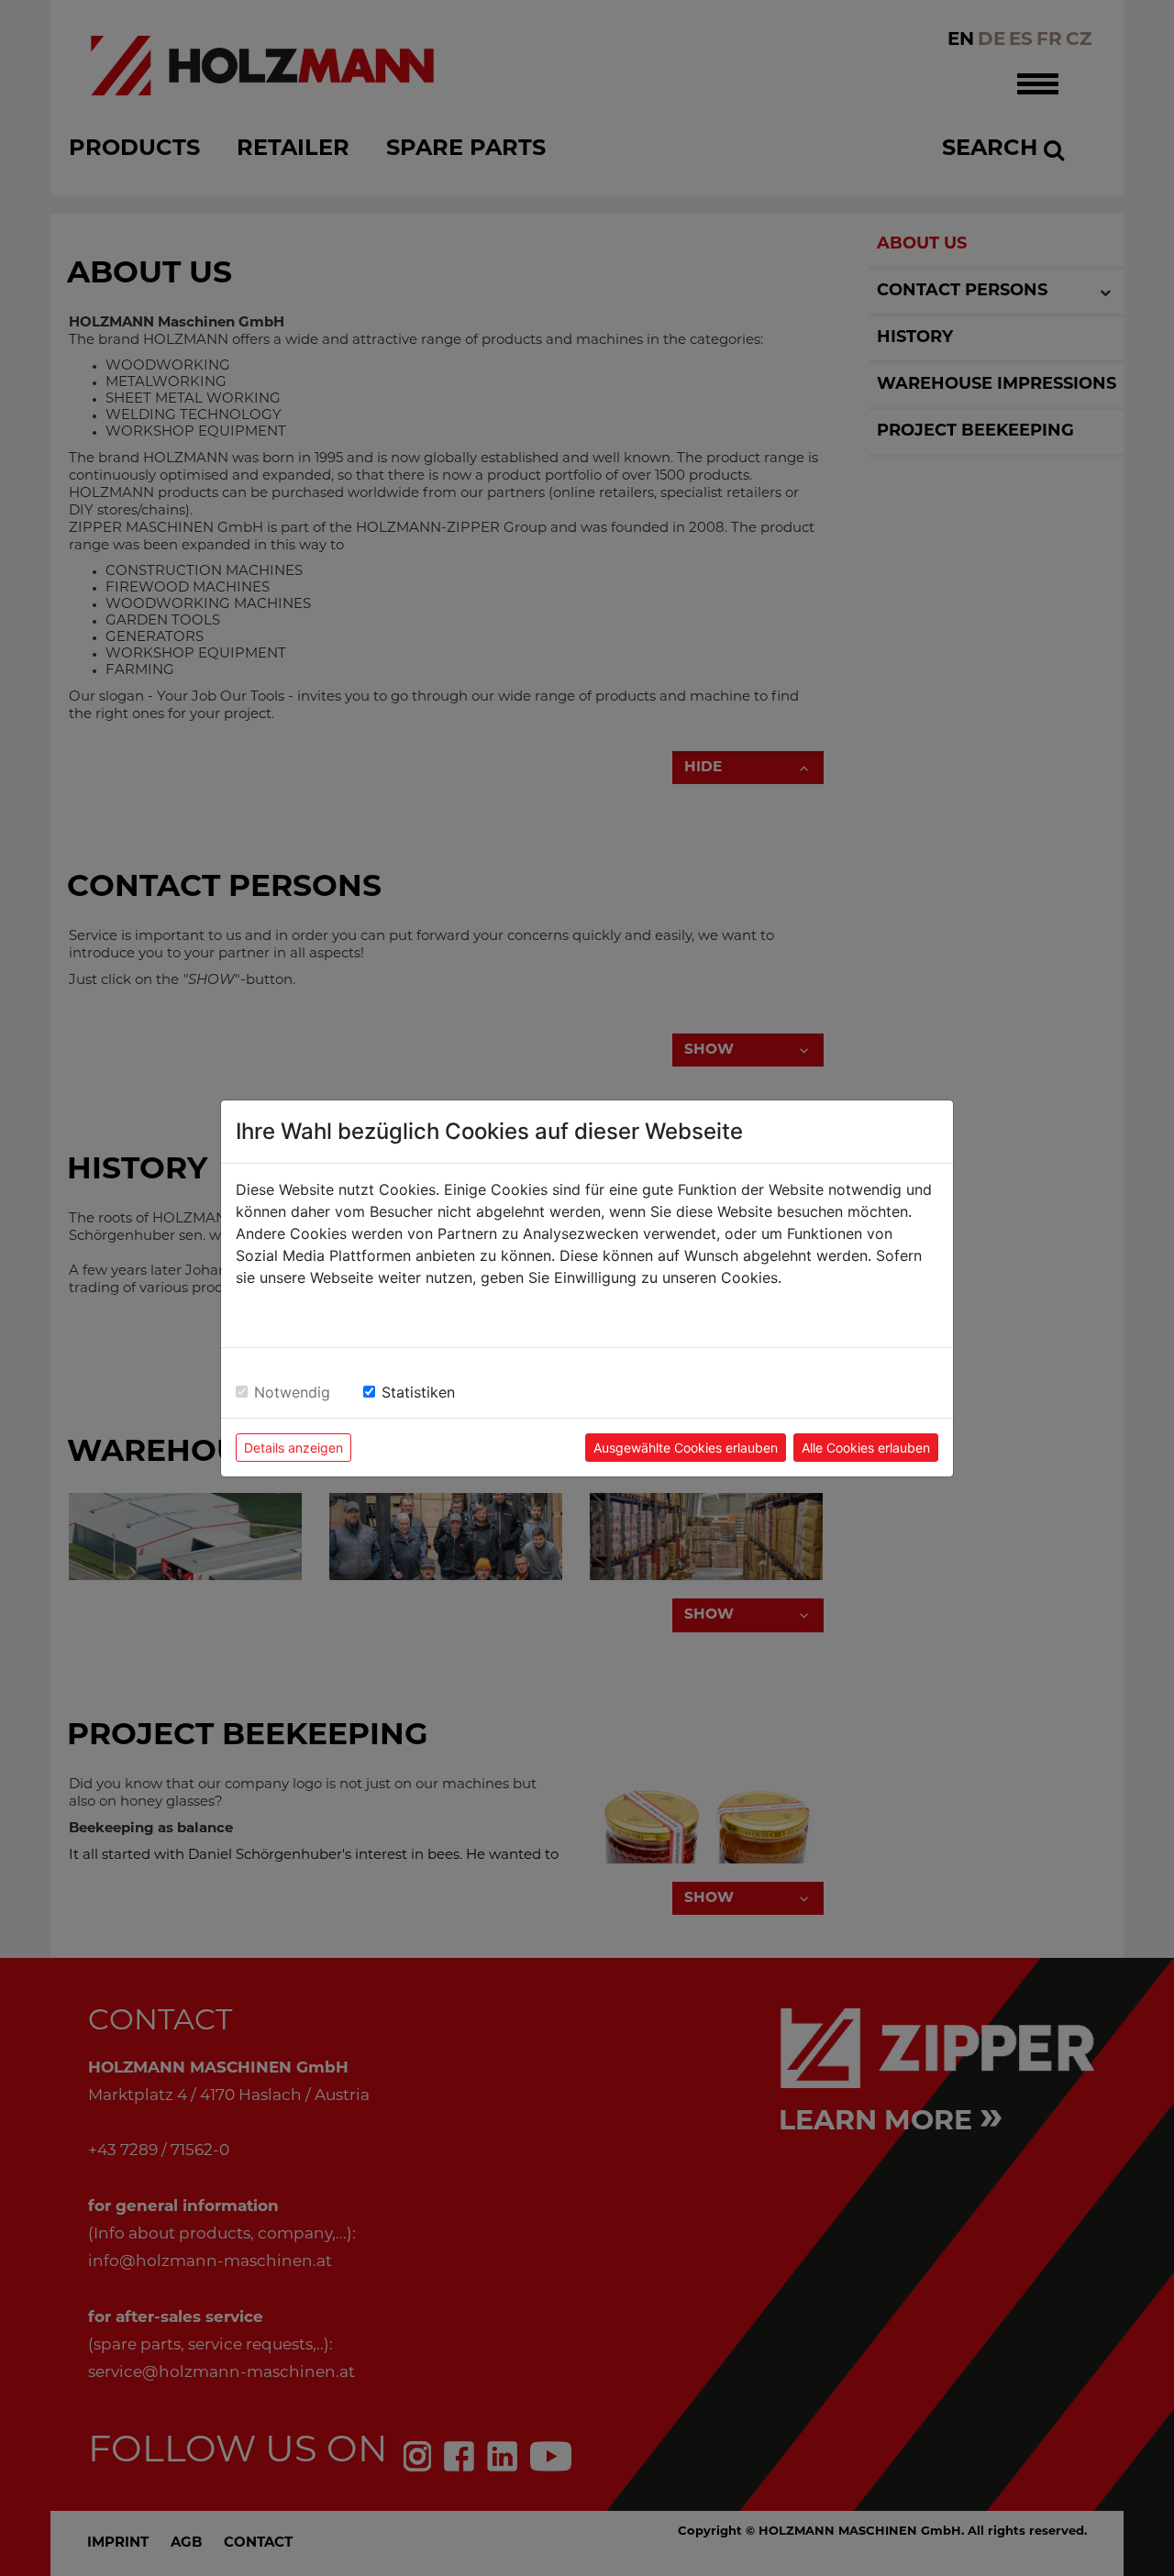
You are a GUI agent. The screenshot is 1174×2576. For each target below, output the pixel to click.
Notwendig (292, 1392)
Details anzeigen (293, 1448)
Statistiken (418, 1392)
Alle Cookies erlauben (866, 1448)
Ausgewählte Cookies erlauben (686, 1448)
